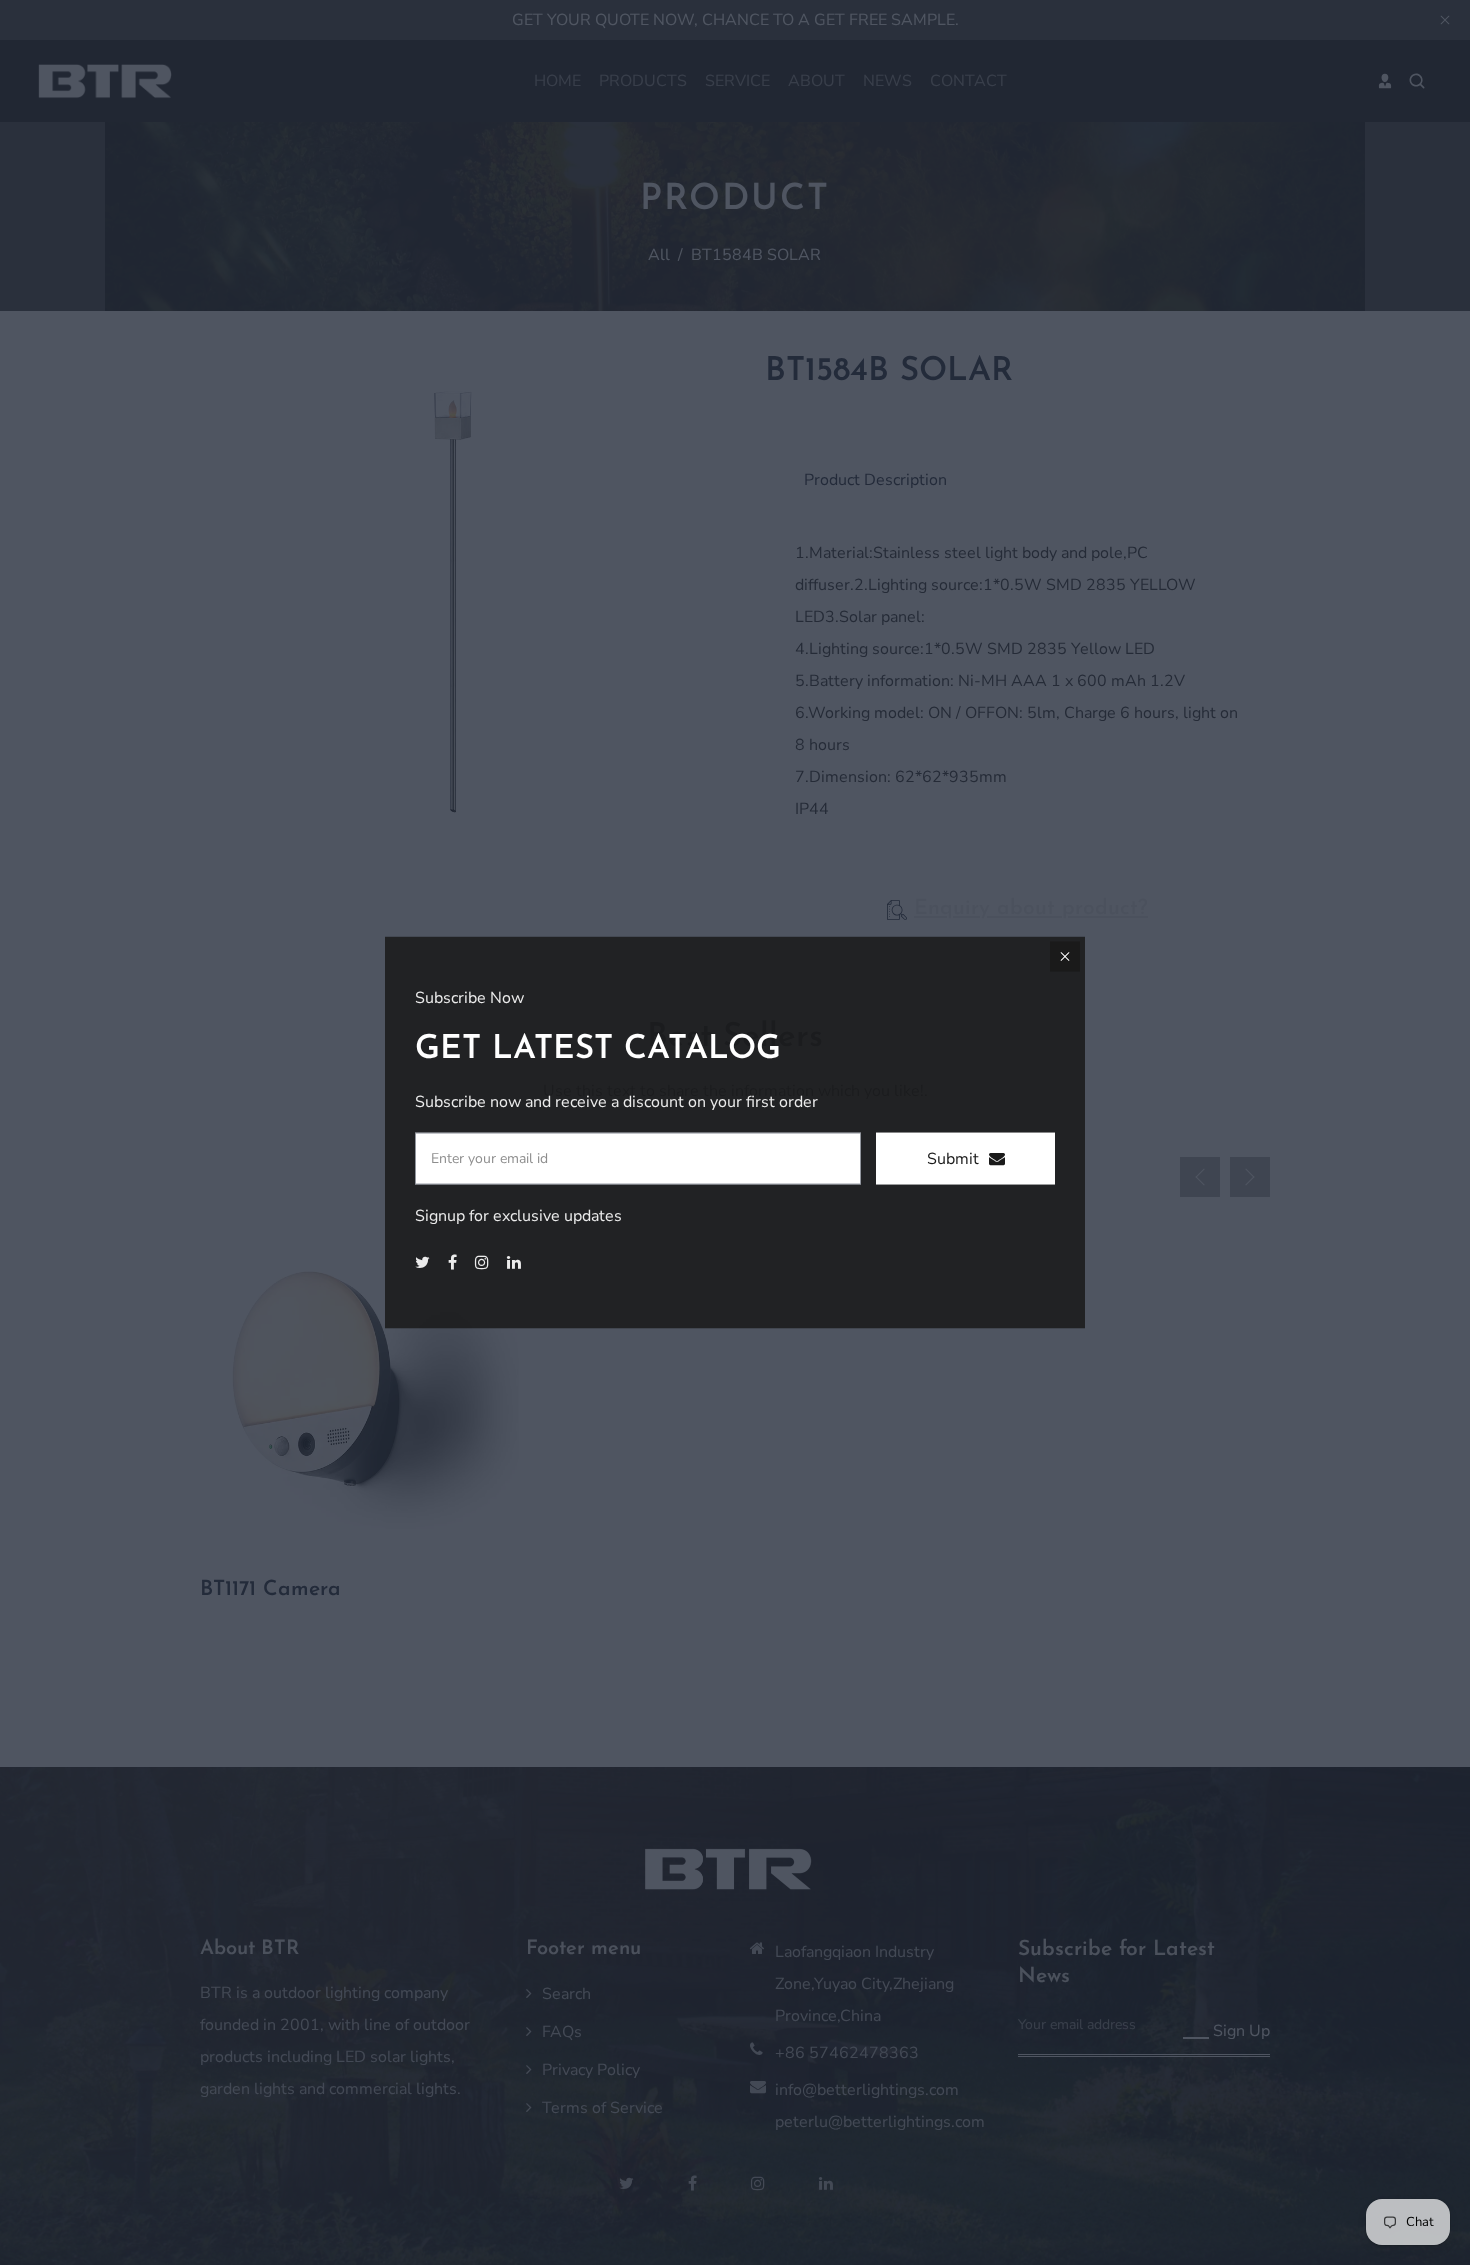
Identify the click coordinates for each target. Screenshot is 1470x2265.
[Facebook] (454, 1263)
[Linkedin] (516, 1263)
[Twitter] (424, 1263)
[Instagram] (484, 1263)
